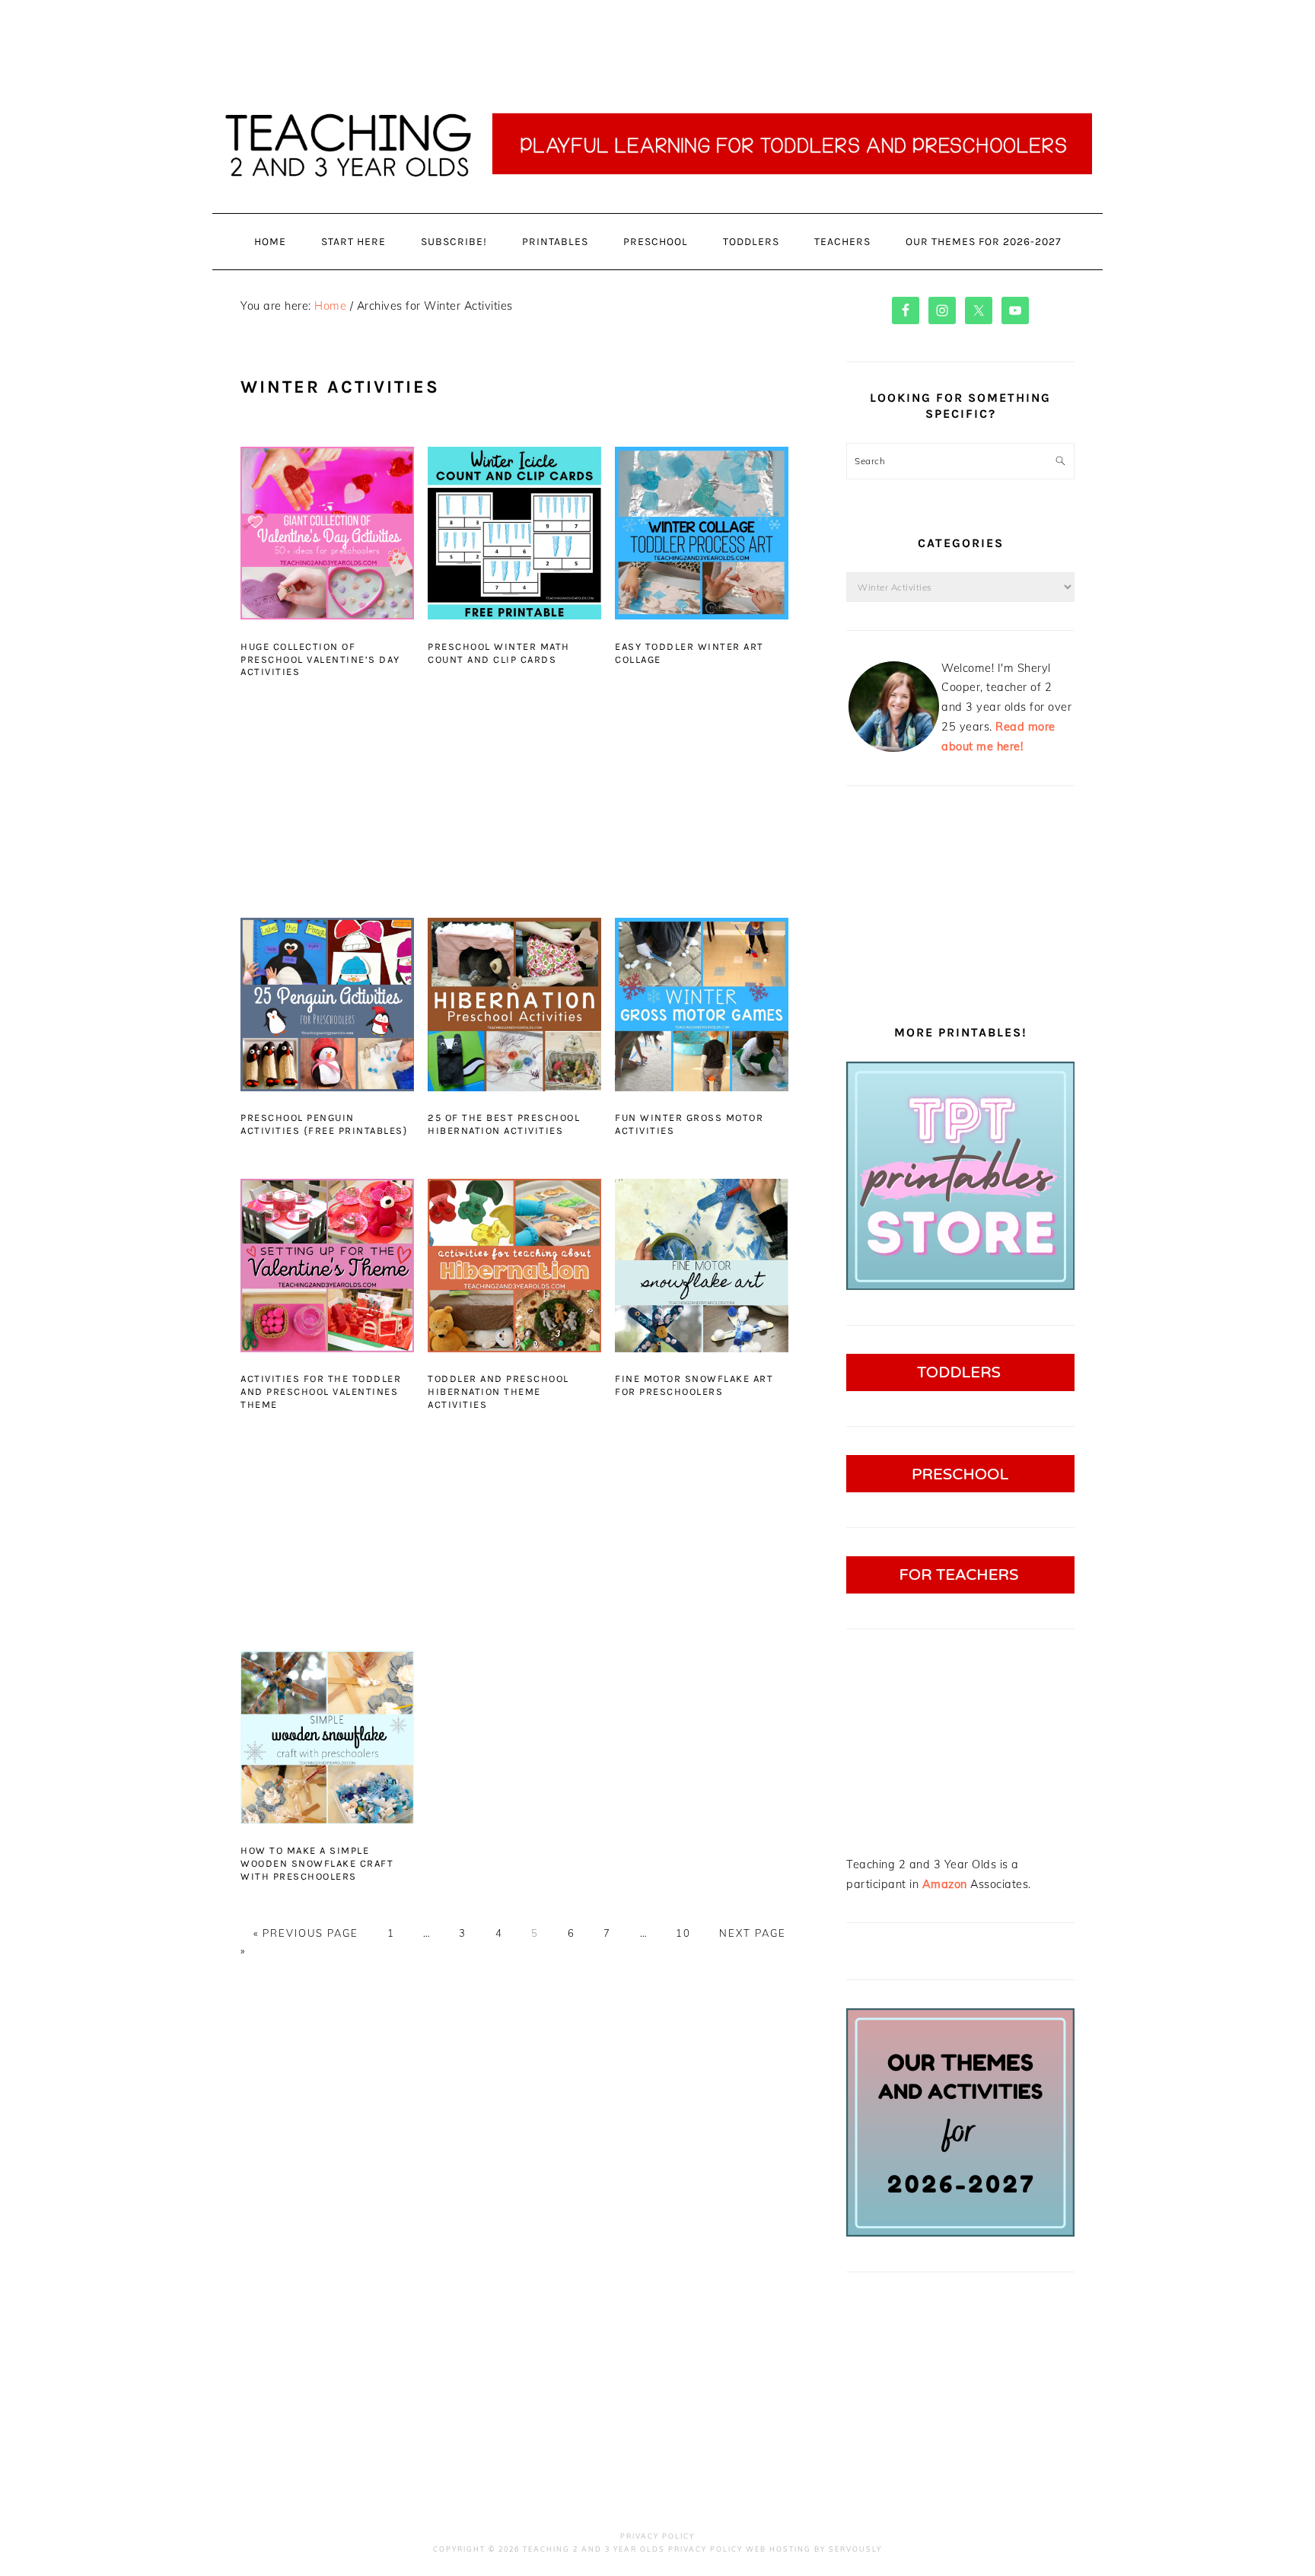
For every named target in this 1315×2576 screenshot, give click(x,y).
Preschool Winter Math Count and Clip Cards (499, 653)
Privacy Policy (657, 2536)
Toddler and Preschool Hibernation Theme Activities (498, 1391)
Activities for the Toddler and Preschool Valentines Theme (321, 1391)
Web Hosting (778, 2549)
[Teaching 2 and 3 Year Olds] (657, 213)
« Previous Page (306, 1933)
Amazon (945, 1884)
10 (683, 1933)
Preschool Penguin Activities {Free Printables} (324, 1124)
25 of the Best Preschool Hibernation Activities (504, 1124)
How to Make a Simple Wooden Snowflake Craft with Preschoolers (317, 1863)
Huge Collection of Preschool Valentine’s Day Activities (320, 659)
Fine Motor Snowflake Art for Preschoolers (694, 1385)
